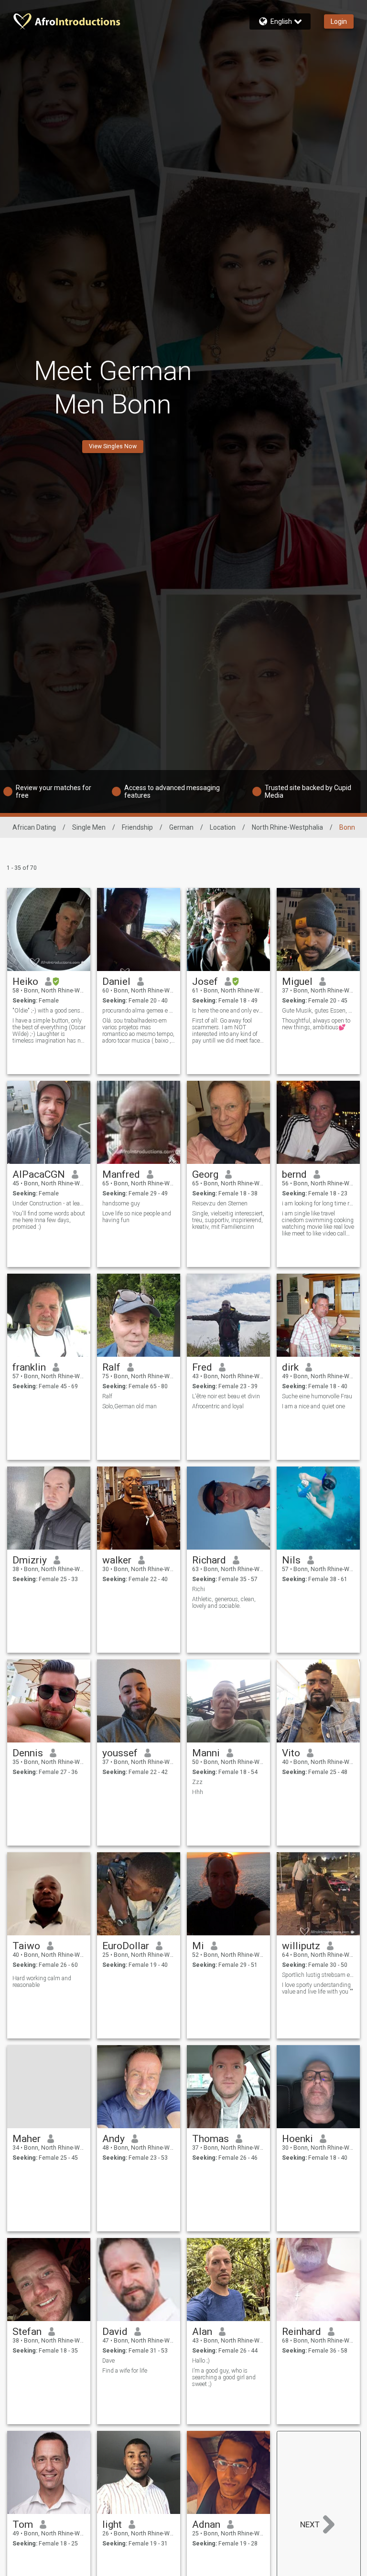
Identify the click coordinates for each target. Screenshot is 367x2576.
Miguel (297, 982)
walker (117, 1560)
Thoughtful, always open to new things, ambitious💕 (316, 1024)
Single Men (89, 827)
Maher (27, 2139)
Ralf (111, 1367)
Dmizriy (30, 1560)
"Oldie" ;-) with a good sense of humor (49, 1011)
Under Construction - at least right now (49, 1204)
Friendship (137, 827)
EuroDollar (126, 1946)
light (112, 2524)
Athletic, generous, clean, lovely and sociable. (224, 1603)
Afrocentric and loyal (218, 1406)
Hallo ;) (201, 2361)
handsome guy (121, 1204)
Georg (205, 1174)
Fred (202, 1367)
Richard (209, 1560)
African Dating (34, 827)
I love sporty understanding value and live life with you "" (318, 1988)
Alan (202, 2332)
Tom (23, 2524)
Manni (206, 1753)
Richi (199, 1589)
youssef (120, 1753)
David (115, 2332)
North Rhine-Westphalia (287, 827)
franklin (29, 1367)
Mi (198, 1946)
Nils (291, 1560)
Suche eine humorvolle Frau (317, 1396)
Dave (108, 2361)
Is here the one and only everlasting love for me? (229, 1011)
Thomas (210, 2139)
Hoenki (297, 2139)
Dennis (28, 1753)
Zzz (197, 1782)
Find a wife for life (125, 2371)
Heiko (25, 982)
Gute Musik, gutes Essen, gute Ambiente (318, 1011)
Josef (205, 982)
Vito (291, 1753)
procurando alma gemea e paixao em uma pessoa (139, 1011)
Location (223, 827)
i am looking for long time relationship (318, 1204)
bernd (294, 1174)
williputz (301, 1946)
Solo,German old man (130, 1406)
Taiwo (26, 1946)
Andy (113, 2139)
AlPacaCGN (39, 1174)
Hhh (198, 1792)
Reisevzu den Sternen (220, 1204)
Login (339, 21)
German (181, 827)
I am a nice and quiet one (313, 1406)
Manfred (121, 1174)
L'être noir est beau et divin (226, 1396)
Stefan (27, 2332)
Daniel (116, 982)
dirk (290, 1367)
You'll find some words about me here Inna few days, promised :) (49, 1220)
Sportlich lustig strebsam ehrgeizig (318, 1975)
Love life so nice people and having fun (137, 1217)
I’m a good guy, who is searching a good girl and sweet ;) (224, 2377)
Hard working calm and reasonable (42, 1982)
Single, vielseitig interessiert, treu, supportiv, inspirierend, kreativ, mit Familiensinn (228, 1220)
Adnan (206, 2524)
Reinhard (302, 2332)
